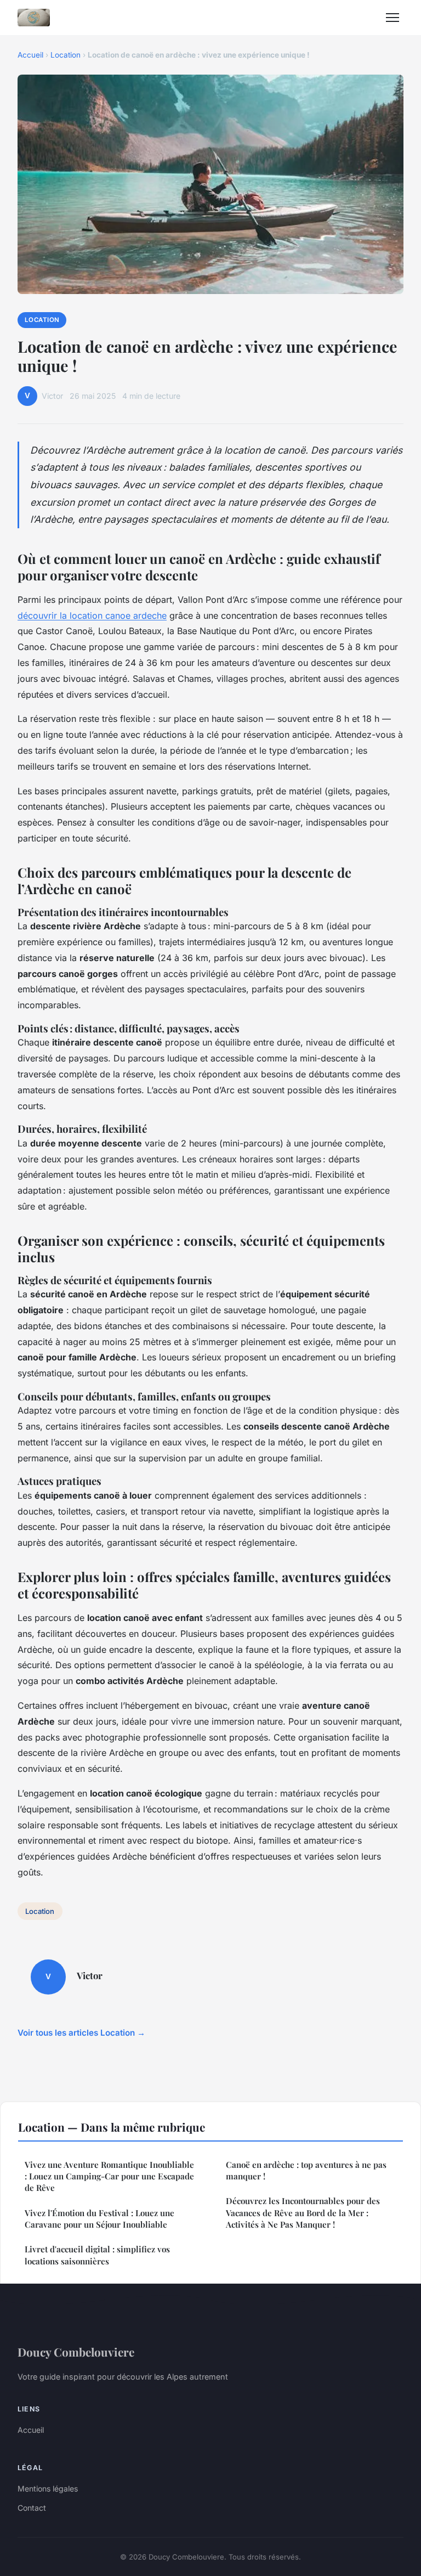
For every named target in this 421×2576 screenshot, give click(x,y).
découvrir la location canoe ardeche (92, 615)
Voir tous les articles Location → (81, 2033)
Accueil (30, 55)
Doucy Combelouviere (76, 2352)
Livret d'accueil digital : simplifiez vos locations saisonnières (97, 2255)
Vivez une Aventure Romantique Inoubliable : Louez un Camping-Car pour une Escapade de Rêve (109, 2176)
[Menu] (392, 18)
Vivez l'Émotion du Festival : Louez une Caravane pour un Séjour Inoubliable (99, 2219)
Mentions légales (48, 2489)
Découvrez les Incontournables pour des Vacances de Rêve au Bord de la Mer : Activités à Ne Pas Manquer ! (303, 2213)
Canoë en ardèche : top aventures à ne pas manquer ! (306, 2170)
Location (66, 55)
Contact (32, 2508)
